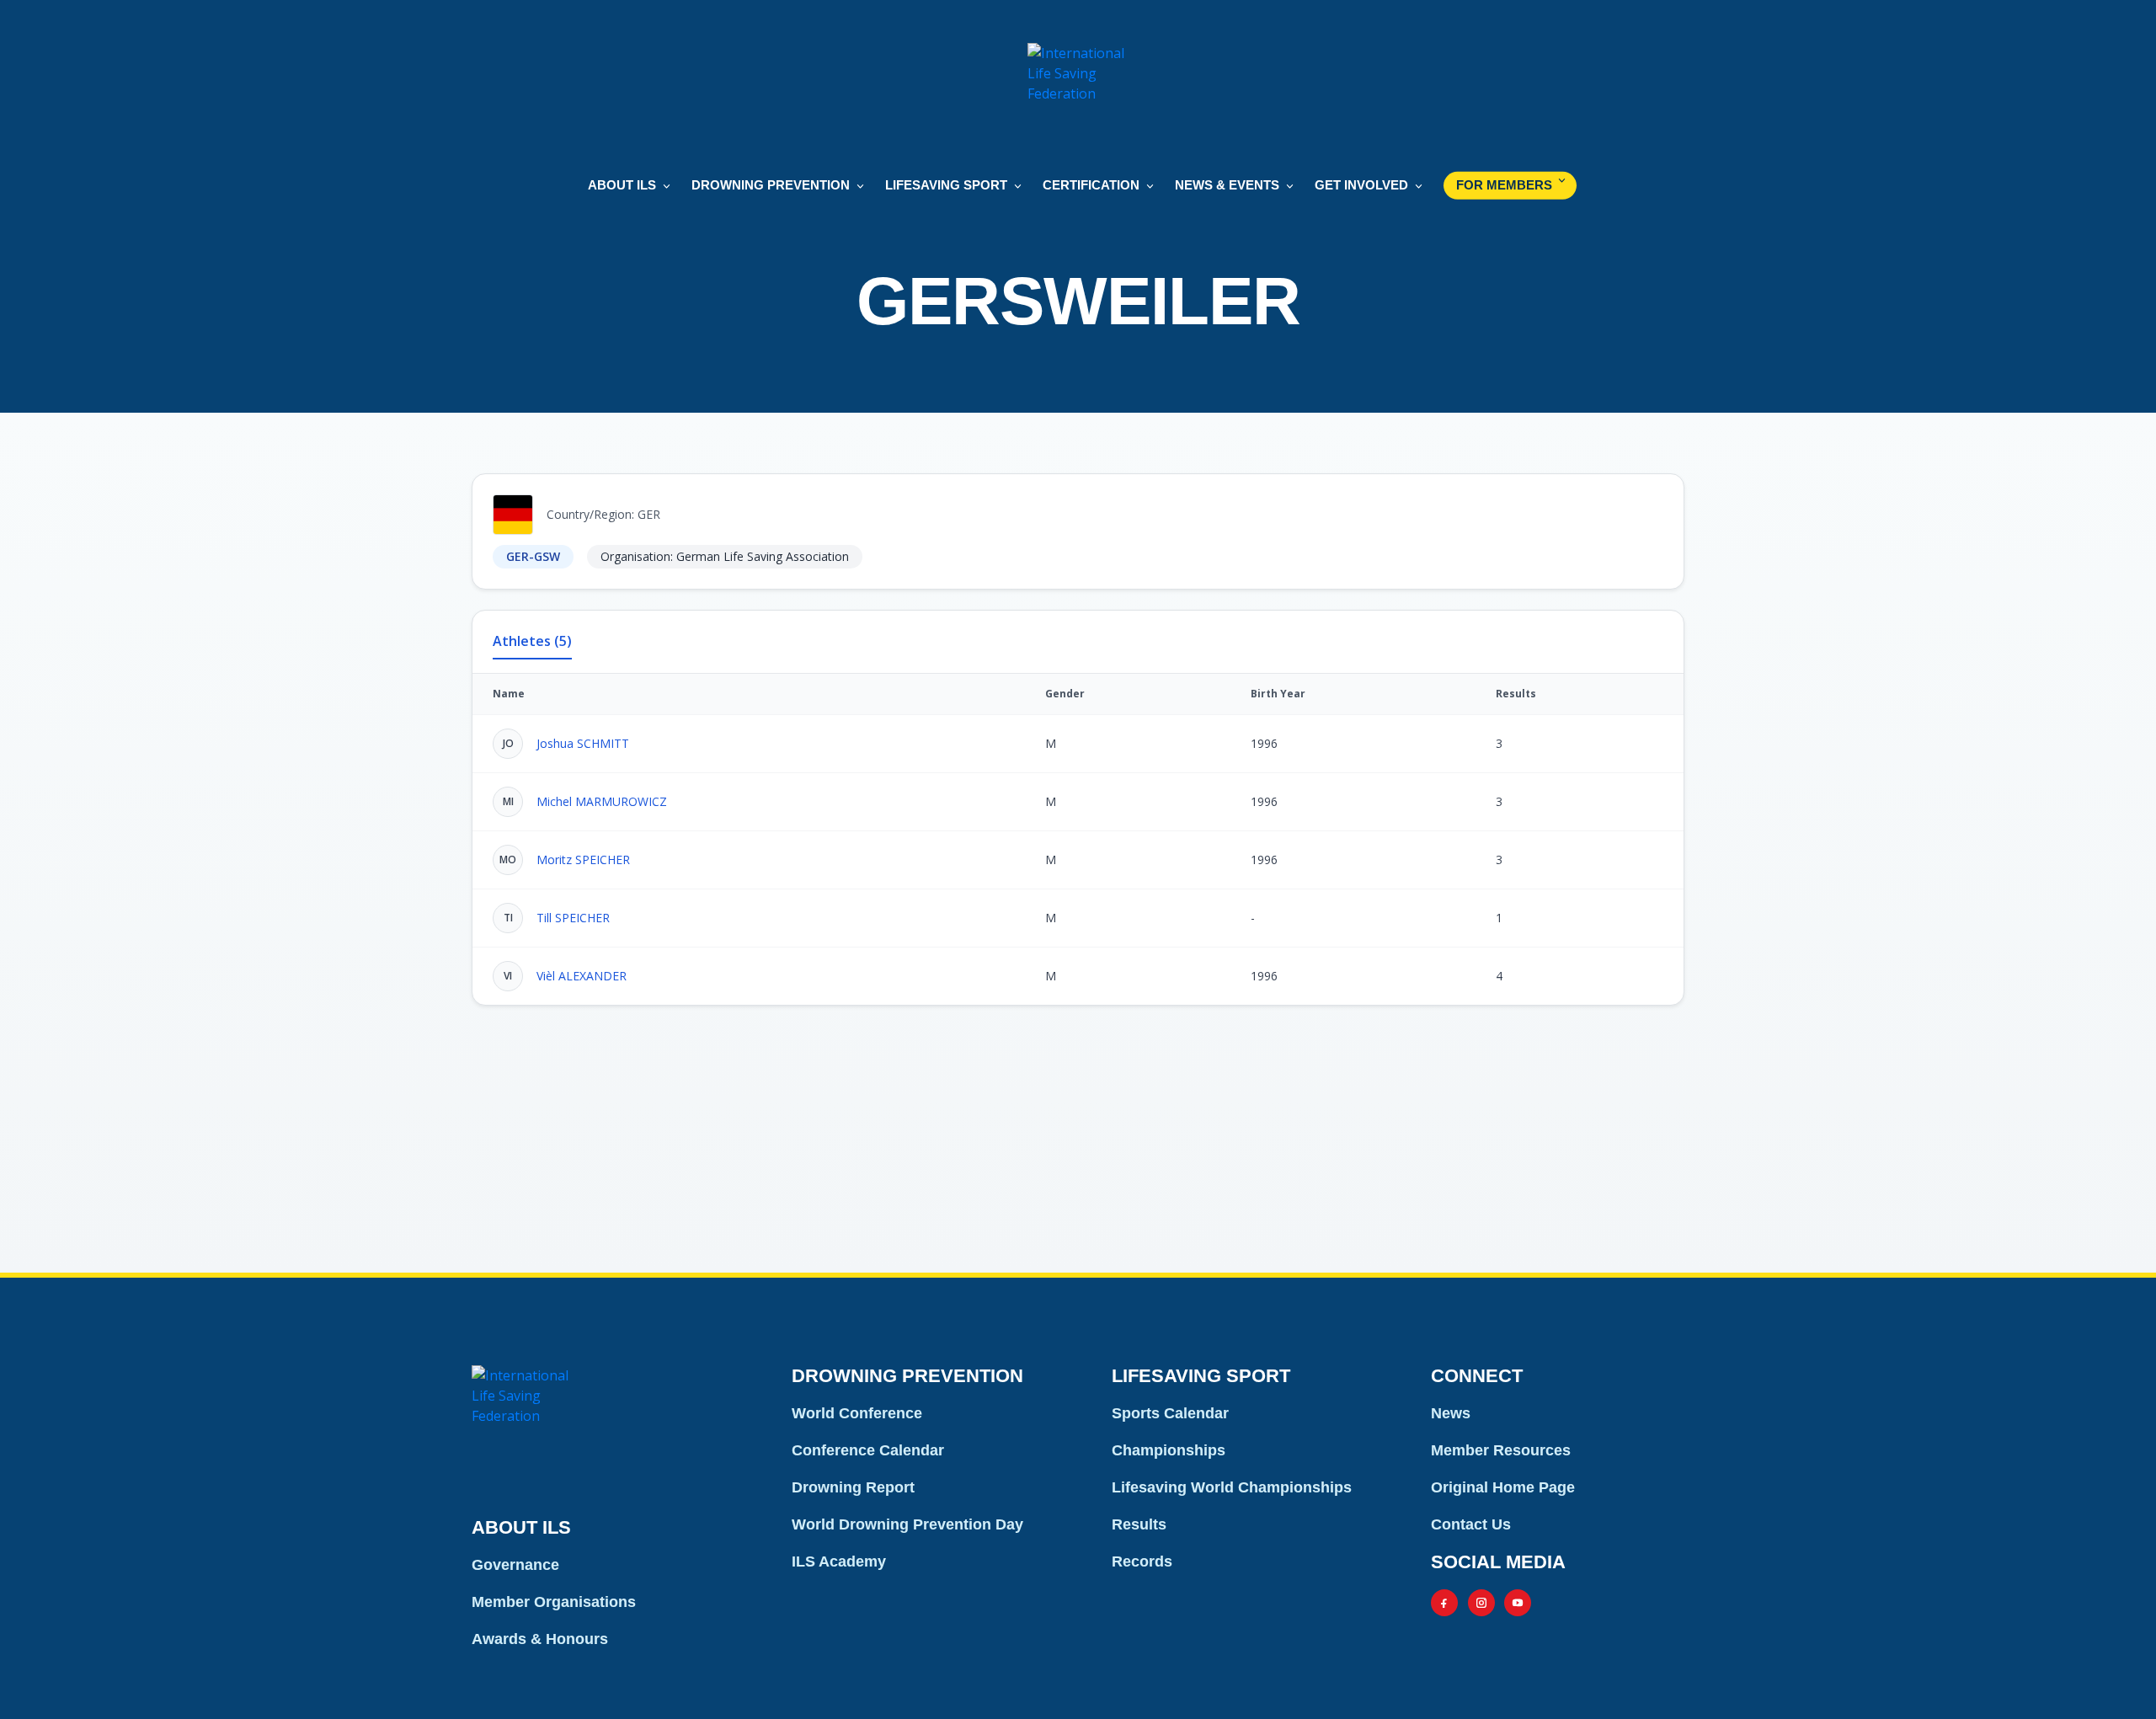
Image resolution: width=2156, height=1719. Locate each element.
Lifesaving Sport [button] (946, 185)
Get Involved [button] (1361, 185)
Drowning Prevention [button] (771, 185)
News (1451, 1413)
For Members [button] (1504, 185)
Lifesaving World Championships (1232, 1487)
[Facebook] (1444, 1603)
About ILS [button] (622, 185)
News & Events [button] (1227, 185)
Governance (515, 1565)
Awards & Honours (540, 1639)
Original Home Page (1503, 1487)
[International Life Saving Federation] (1078, 93)
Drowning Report (853, 1487)
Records (1142, 1562)
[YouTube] (1518, 1603)
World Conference (857, 1413)
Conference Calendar (868, 1450)
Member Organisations (554, 1602)
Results (1139, 1524)
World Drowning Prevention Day (907, 1524)
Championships (1169, 1450)
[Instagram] (1481, 1603)
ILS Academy (839, 1562)
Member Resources (1501, 1450)
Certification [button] (1091, 185)
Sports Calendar (1170, 1413)
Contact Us (1471, 1524)
